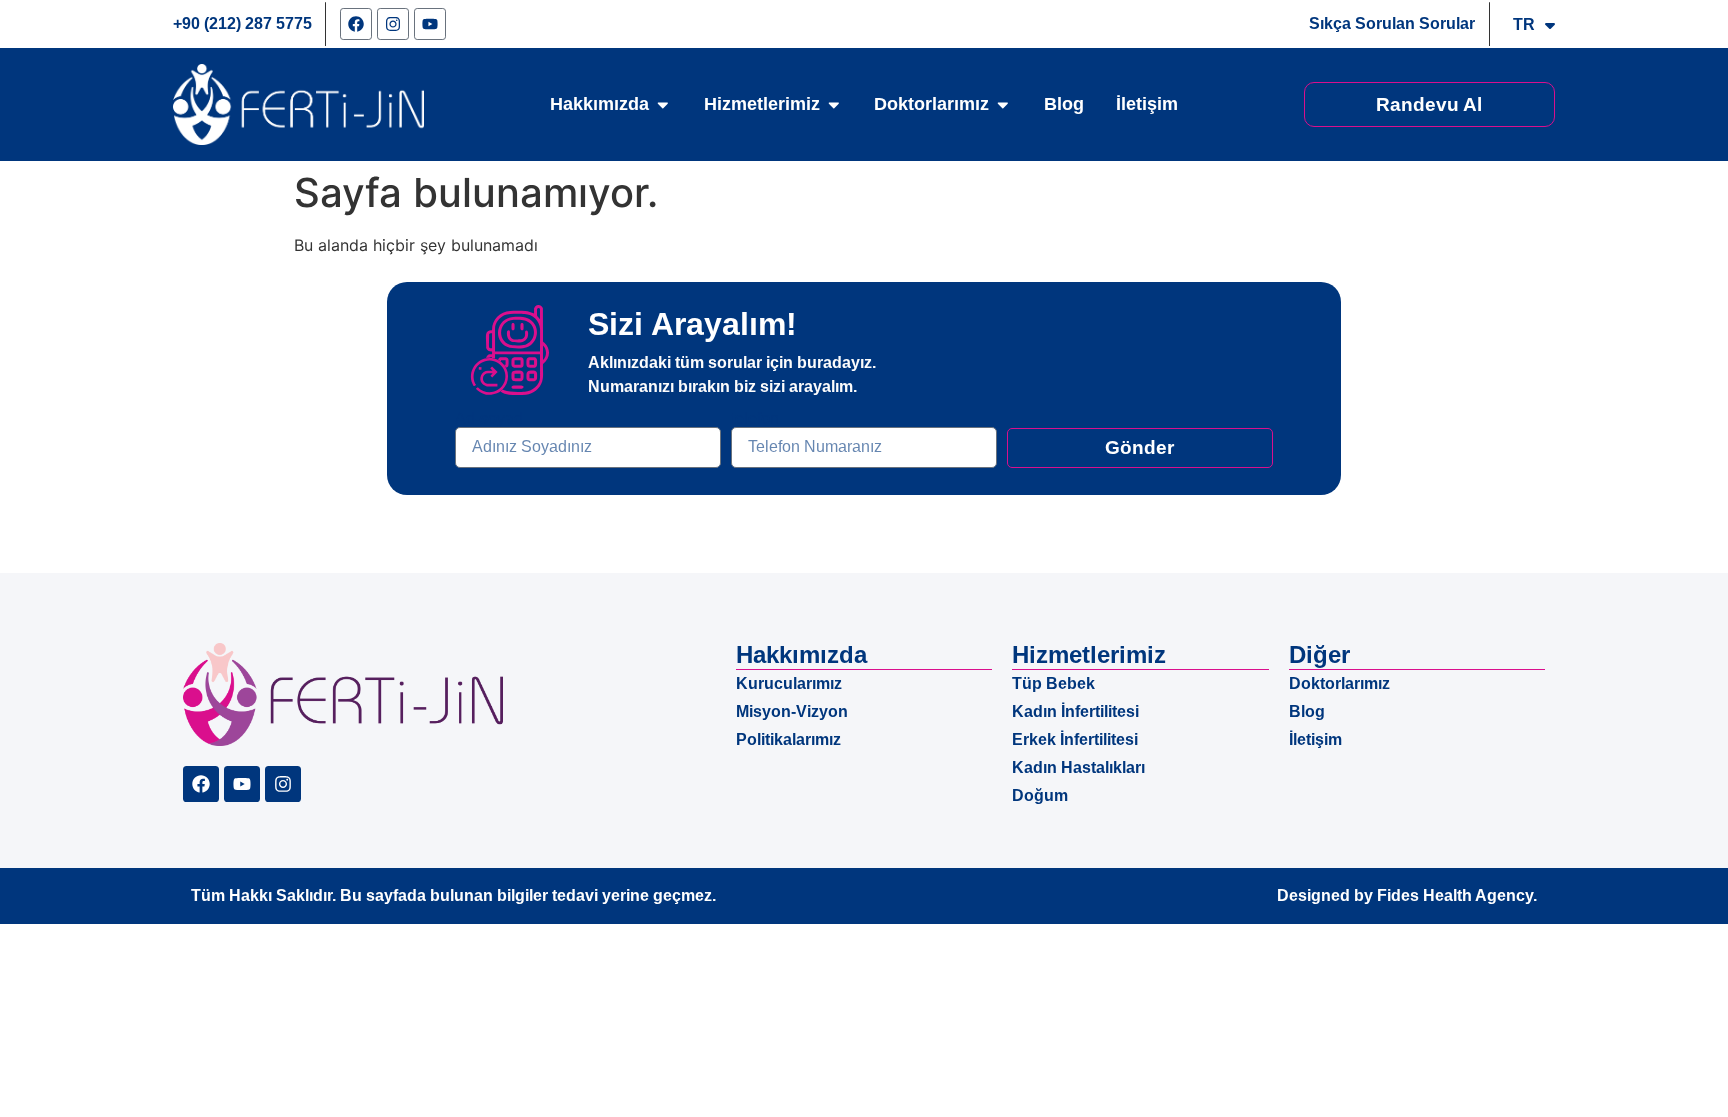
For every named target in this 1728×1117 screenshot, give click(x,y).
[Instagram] (393, 24)
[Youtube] (430, 24)
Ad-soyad (489, 419)
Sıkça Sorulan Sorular (1392, 23)
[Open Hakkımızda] (663, 105)
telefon (755, 419)
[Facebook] (356, 24)
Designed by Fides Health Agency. (1407, 895)
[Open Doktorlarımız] (1003, 105)
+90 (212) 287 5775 (242, 23)
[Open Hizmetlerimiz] (834, 105)
